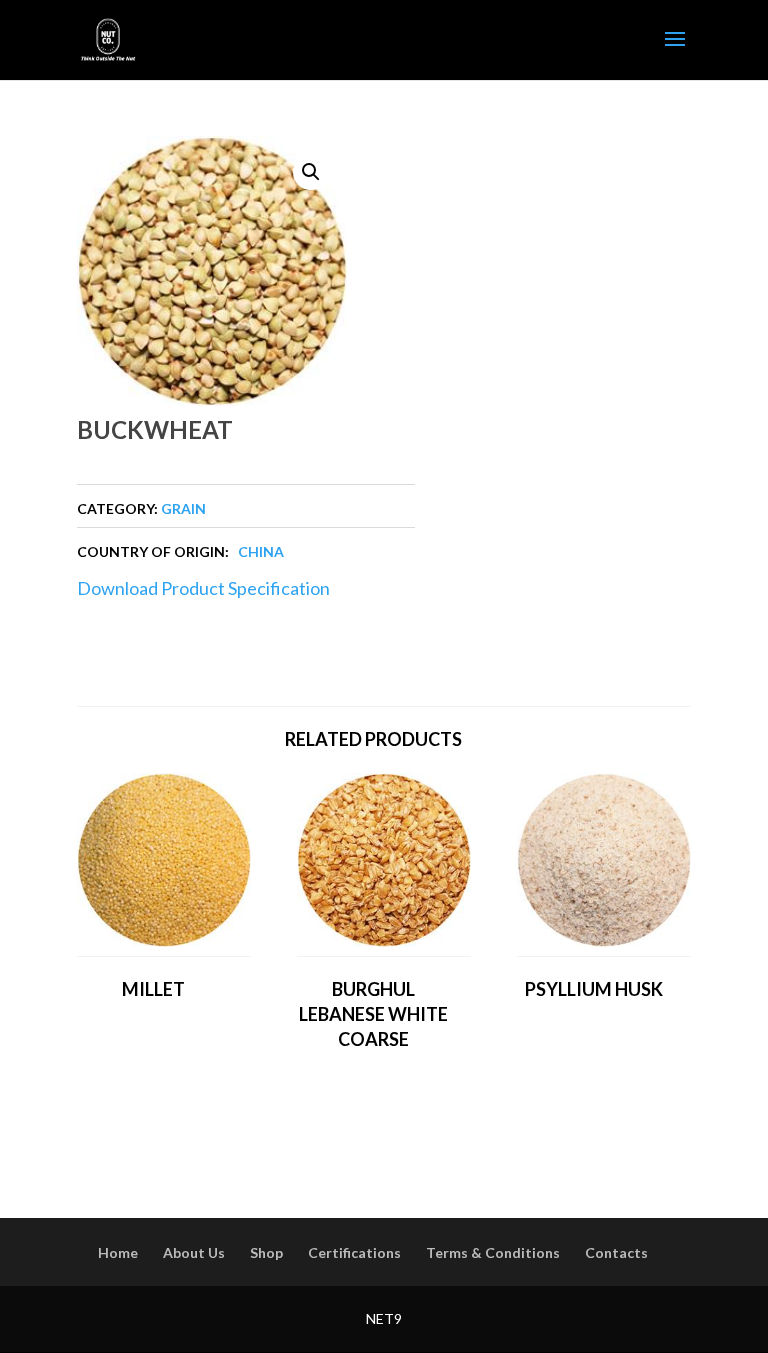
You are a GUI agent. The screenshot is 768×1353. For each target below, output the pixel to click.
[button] (311, 172)
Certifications (354, 1252)
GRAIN (183, 508)
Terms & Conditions (493, 1252)
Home (118, 1252)
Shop (266, 1252)
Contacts (616, 1252)
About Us (194, 1252)
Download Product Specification (203, 588)
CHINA (261, 551)
